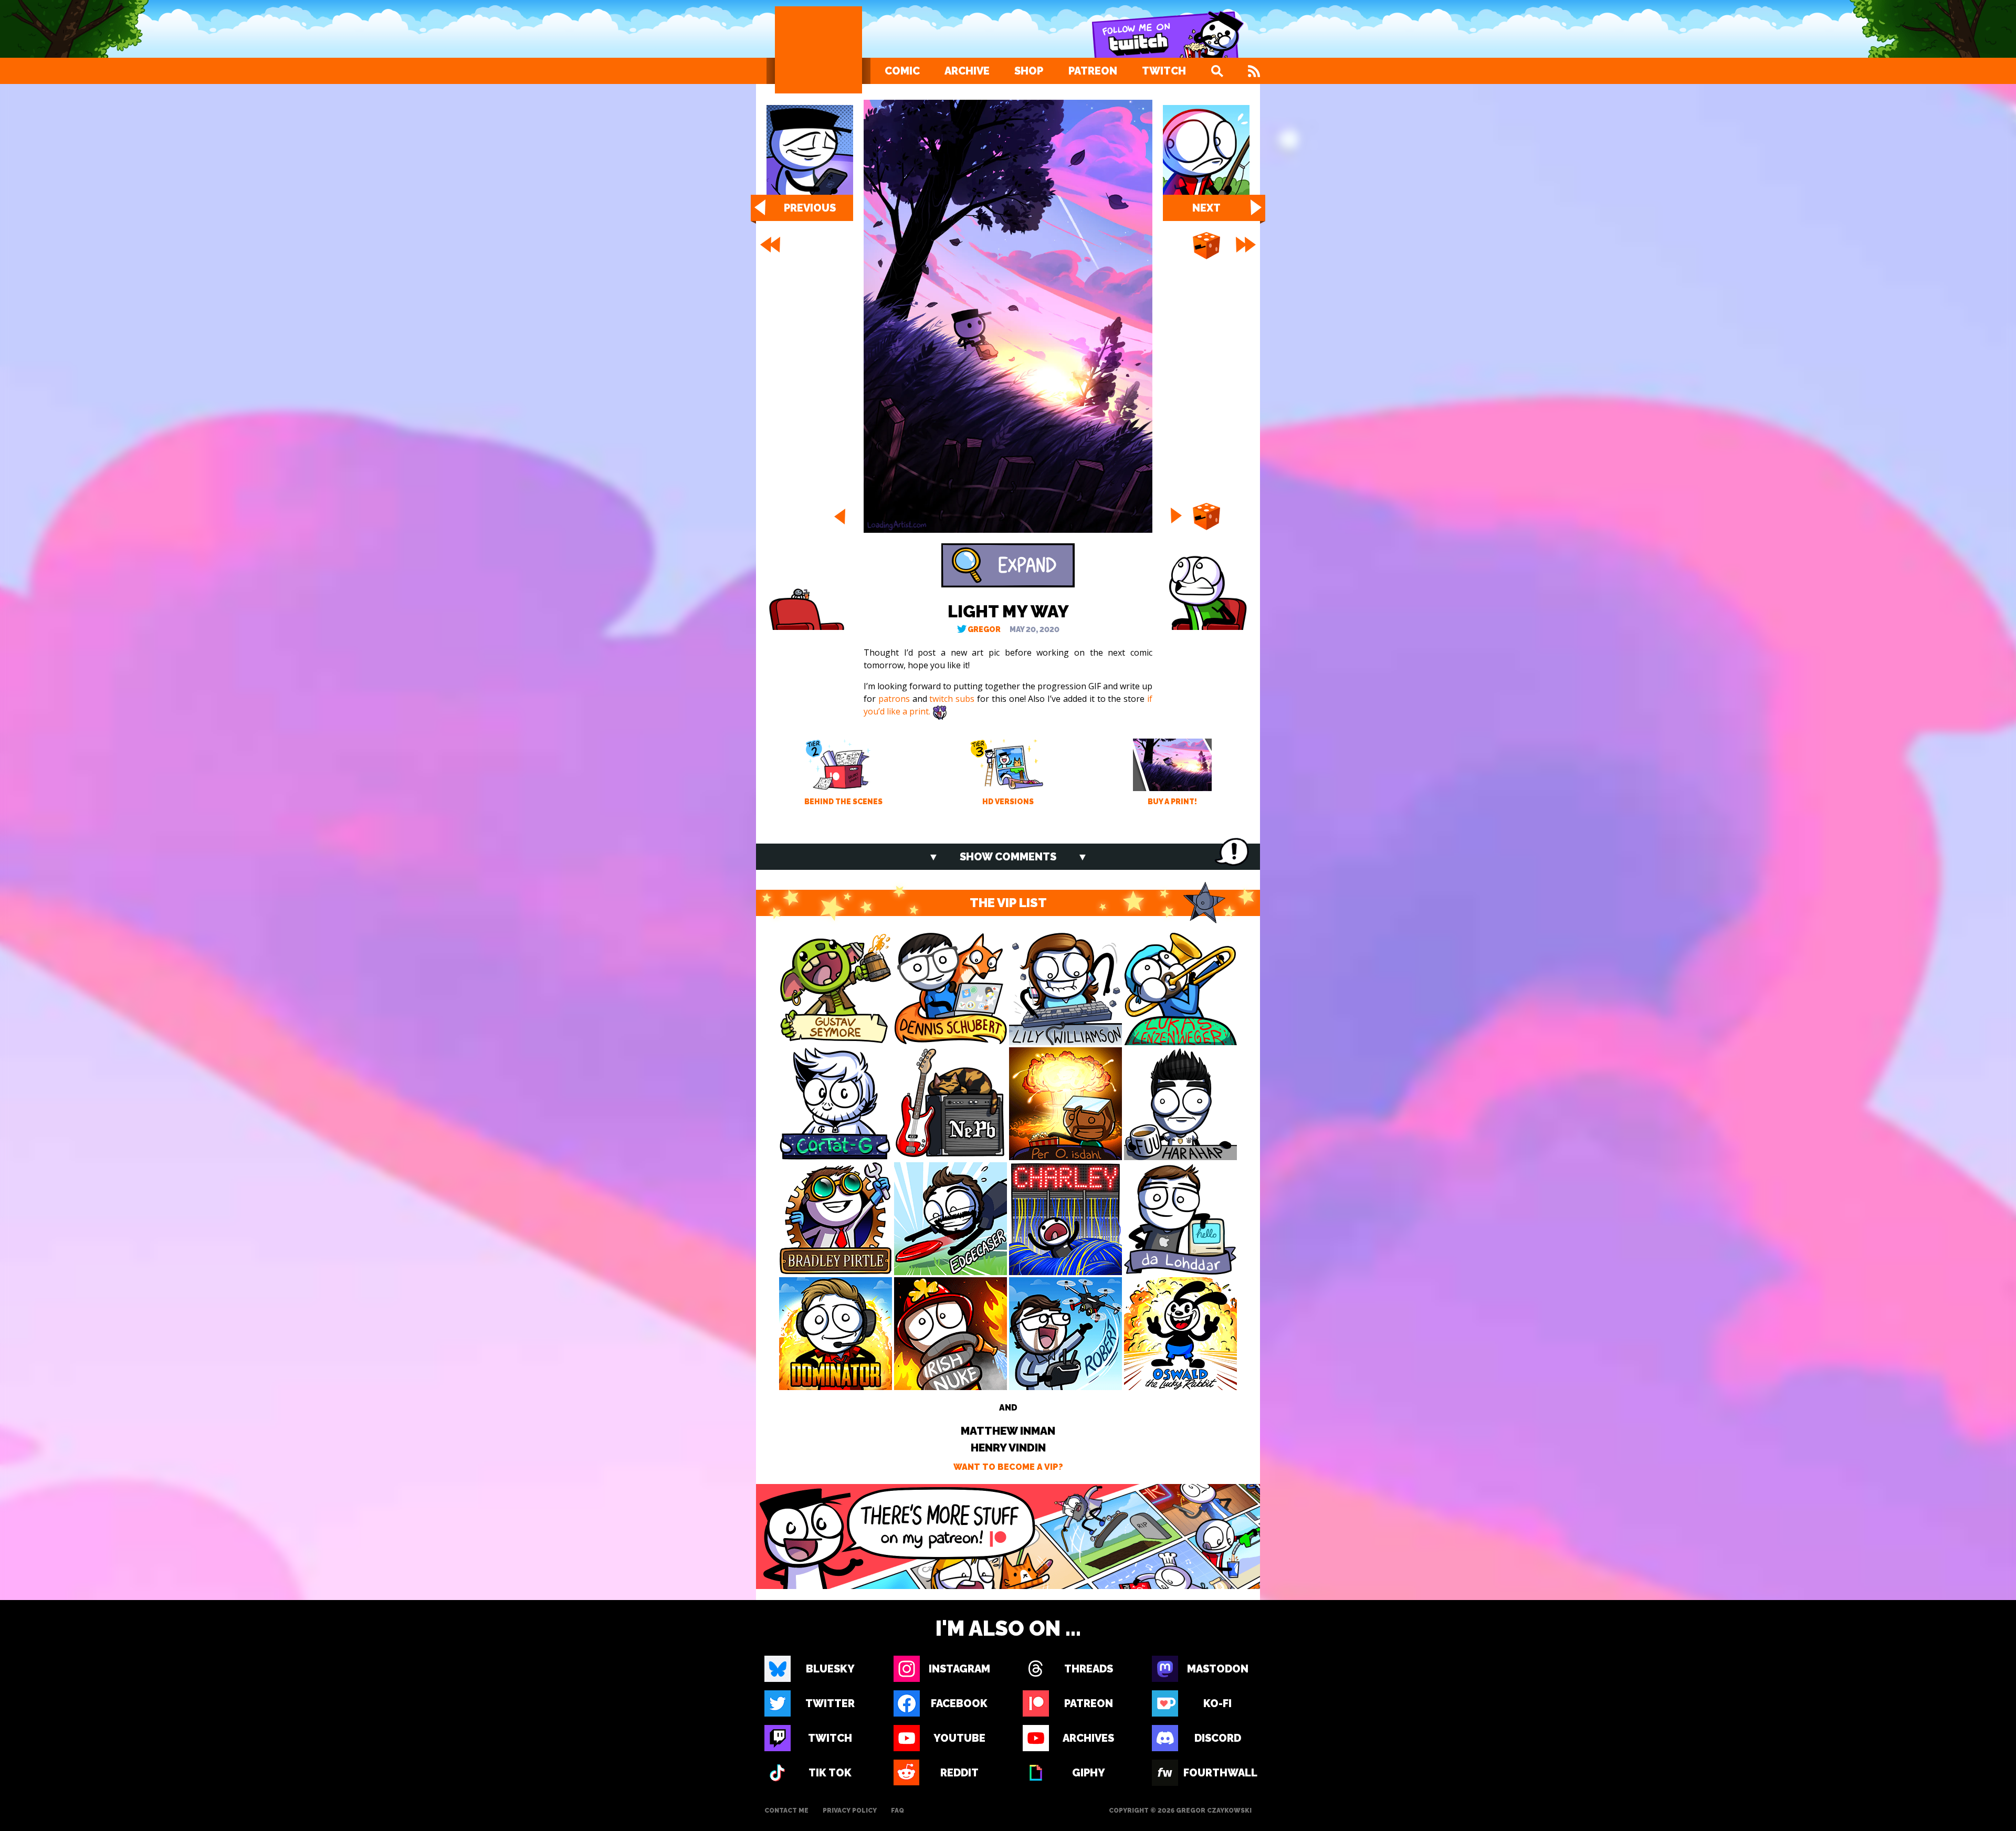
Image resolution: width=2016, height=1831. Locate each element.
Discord (1218, 1738)
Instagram (959, 1669)
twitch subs (952, 699)
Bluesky (830, 1669)
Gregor (984, 629)
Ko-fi (1217, 1703)
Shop (1029, 71)
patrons (894, 699)
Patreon (1093, 71)
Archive (967, 71)
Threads (1089, 1669)
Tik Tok (830, 1773)
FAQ (897, 1811)
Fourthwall (1217, 1773)
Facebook (959, 1703)
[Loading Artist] (818, 50)
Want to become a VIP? (1008, 1467)
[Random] (1206, 246)
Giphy (1089, 1773)
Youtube (959, 1738)
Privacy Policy (850, 1811)
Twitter (830, 1703)
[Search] (1217, 71)
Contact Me (786, 1811)
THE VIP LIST (1008, 903)
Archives (1088, 1738)
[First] (769, 245)
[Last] (1247, 245)
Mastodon (1218, 1669)
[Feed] (1254, 71)
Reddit (959, 1773)
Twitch (1164, 71)
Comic (902, 71)
